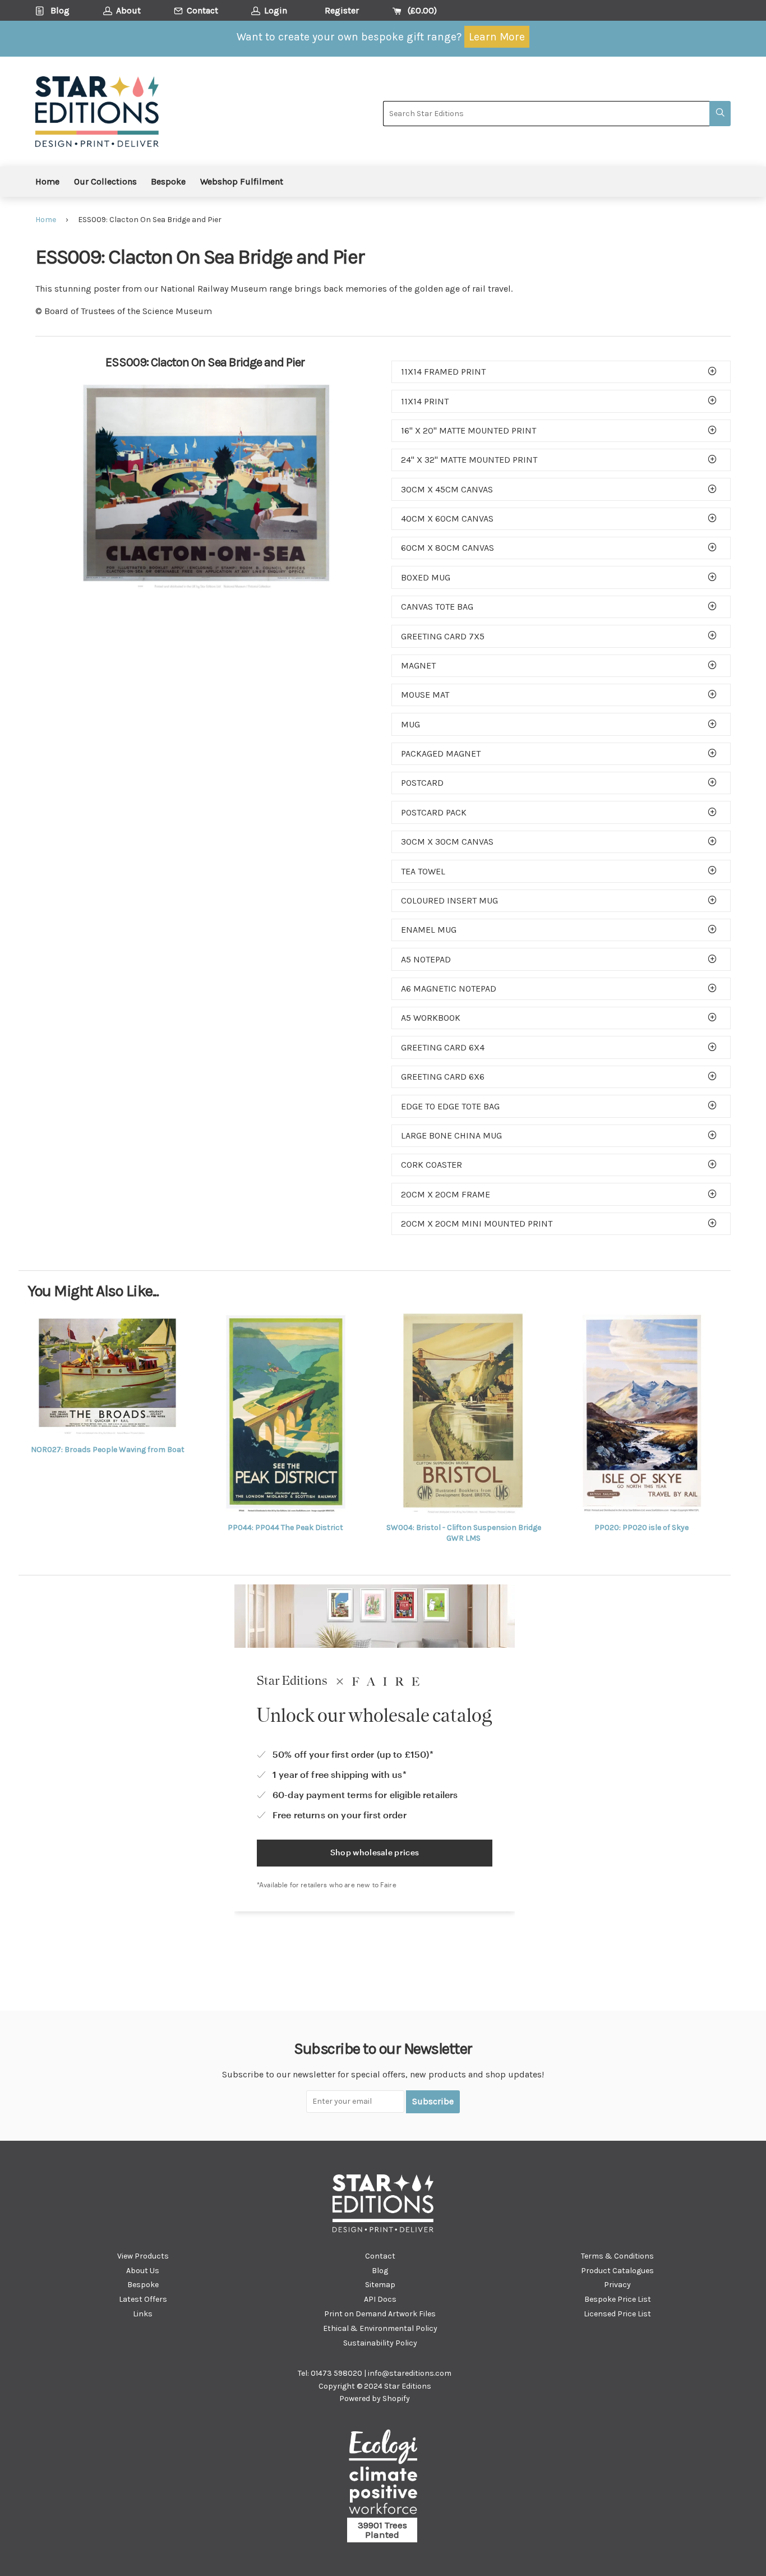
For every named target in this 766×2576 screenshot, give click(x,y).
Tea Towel (423, 871)
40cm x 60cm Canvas (447, 519)
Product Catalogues (617, 2271)
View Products (143, 2256)
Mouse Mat (425, 695)
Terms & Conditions (617, 2256)
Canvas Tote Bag (437, 607)
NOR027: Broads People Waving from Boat (108, 1450)
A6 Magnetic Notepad (449, 989)
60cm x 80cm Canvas (447, 548)
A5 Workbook (431, 1018)
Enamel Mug (429, 930)
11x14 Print (425, 401)
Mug (410, 724)
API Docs (380, 2299)
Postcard (422, 783)
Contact (380, 2256)
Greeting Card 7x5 (443, 636)
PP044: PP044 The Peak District (285, 1527)
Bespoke (168, 181)
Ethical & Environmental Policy (380, 2328)
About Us (143, 2271)
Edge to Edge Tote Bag (450, 1106)
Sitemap (380, 2285)
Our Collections (105, 181)
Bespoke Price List (618, 2299)
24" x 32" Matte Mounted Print (469, 460)
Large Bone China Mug (451, 1135)
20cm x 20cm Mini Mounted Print (477, 1224)
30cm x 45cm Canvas (447, 489)
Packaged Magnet (441, 754)
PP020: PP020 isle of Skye (642, 1527)
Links (143, 2314)
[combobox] (546, 114)
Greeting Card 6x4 (443, 1047)
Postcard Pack (434, 812)
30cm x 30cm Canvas (447, 842)
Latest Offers (143, 2299)
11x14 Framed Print (443, 372)
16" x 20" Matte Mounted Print (469, 430)
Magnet (418, 665)
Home (47, 181)
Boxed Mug (426, 577)
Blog (380, 2271)
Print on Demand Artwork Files (380, 2314)
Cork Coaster (432, 1165)
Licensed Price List (617, 2314)
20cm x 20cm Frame (446, 1194)
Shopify (396, 2398)
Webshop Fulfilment (242, 181)
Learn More (497, 37)
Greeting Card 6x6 (443, 1077)
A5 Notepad (426, 959)
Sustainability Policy (380, 2343)
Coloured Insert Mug (449, 900)
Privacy (617, 2285)
